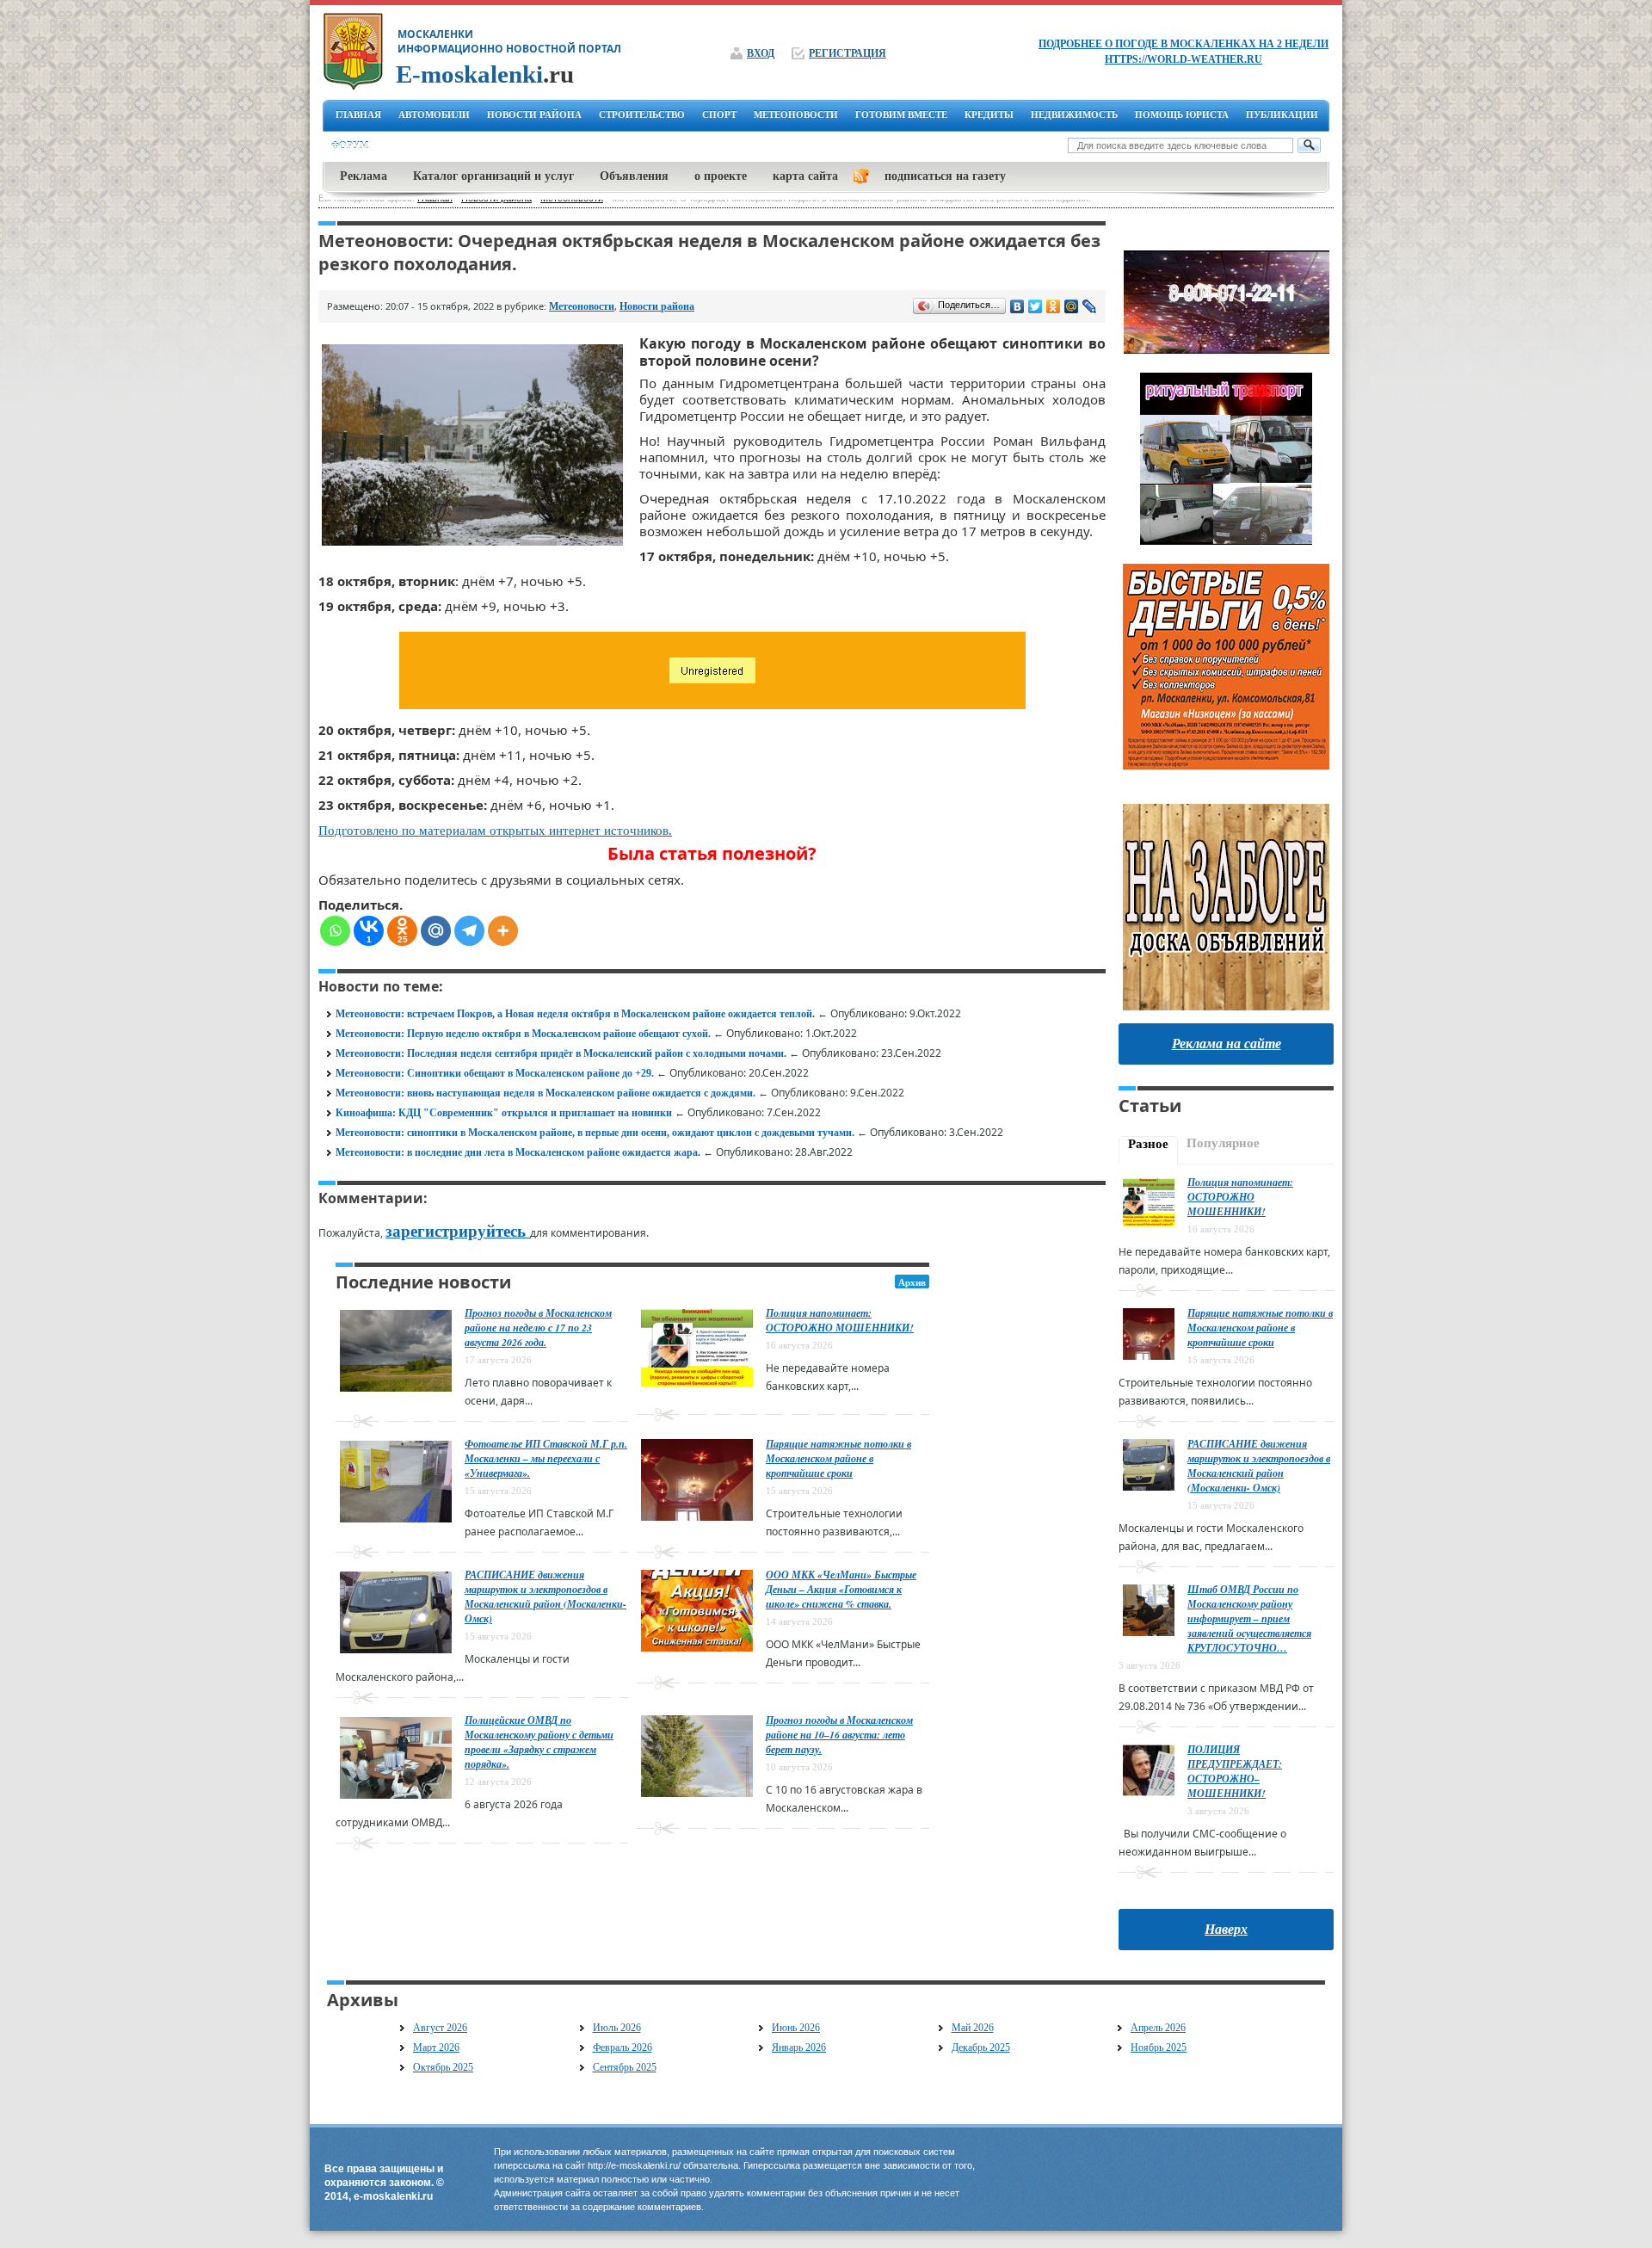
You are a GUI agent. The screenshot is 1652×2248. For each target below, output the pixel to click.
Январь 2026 (799, 2047)
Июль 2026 (617, 2028)
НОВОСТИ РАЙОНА (534, 114)
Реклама (364, 176)
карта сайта (805, 176)
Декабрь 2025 (981, 2047)
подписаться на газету (945, 176)
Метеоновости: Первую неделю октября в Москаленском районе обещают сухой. (523, 1034)
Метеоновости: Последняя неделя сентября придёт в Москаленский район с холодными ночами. (561, 1053)
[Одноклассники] (1054, 306)
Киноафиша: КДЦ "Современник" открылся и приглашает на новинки (504, 1113)
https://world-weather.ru (1184, 59)
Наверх (1226, 1929)
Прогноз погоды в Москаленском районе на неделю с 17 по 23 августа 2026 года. (538, 1328)
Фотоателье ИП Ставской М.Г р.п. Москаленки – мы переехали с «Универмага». (546, 1458)
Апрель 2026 (1158, 2028)
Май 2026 (973, 2028)
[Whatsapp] (335, 931)
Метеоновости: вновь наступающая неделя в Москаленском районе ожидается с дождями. (546, 1093)
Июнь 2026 (796, 2028)
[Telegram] (469, 931)
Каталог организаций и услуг (493, 176)
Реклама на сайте (1227, 1044)
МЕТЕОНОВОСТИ (796, 114)
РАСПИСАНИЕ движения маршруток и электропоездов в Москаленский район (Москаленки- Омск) (546, 1596)
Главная (358, 114)
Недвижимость (1074, 114)
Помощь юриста (1182, 114)
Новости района (657, 306)
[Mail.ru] (436, 931)
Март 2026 (436, 2047)
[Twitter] (1036, 306)
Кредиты (989, 114)
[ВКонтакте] (1017, 306)
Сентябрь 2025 (625, 2067)
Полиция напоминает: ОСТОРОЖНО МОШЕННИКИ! (840, 1320)
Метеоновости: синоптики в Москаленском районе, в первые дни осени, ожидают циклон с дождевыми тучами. (595, 1133)
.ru (485, 74)
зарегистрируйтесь (458, 1231)
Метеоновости (582, 306)
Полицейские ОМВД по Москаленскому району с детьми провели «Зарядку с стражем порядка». (539, 1742)
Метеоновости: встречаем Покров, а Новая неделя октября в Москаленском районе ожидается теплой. (575, 1014)
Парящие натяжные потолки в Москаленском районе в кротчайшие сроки (838, 1458)
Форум (350, 145)
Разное (1148, 1144)
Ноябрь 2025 (1159, 2047)
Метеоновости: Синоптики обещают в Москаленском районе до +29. (495, 1073)
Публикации (1282, 114)
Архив (912, 1282)
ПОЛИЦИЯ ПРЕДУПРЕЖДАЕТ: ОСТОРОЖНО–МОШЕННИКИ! (1235, 1771)
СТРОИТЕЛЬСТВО (642, 114)
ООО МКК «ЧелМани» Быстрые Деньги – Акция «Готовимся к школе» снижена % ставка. (841, 1589)
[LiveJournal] (1090, 306)
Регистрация (848, 53)
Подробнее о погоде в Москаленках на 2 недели (1184, 44)
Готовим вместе (901, 114)
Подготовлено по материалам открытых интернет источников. (495, 831)
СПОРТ (719, 114)
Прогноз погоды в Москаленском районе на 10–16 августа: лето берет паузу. (839, 1735)
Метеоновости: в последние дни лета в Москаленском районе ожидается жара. (518, 1152)
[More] (503, 931)
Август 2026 (440, 2028)
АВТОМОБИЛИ (434, 114)
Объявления (634, 176)
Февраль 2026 (623, 2047)
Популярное (1223, 1143)
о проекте (721, 176)
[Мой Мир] (1072, 306)
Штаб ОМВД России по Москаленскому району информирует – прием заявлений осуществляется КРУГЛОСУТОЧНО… (1249, 1618)
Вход (761, 53)
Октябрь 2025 (443, 2067)
